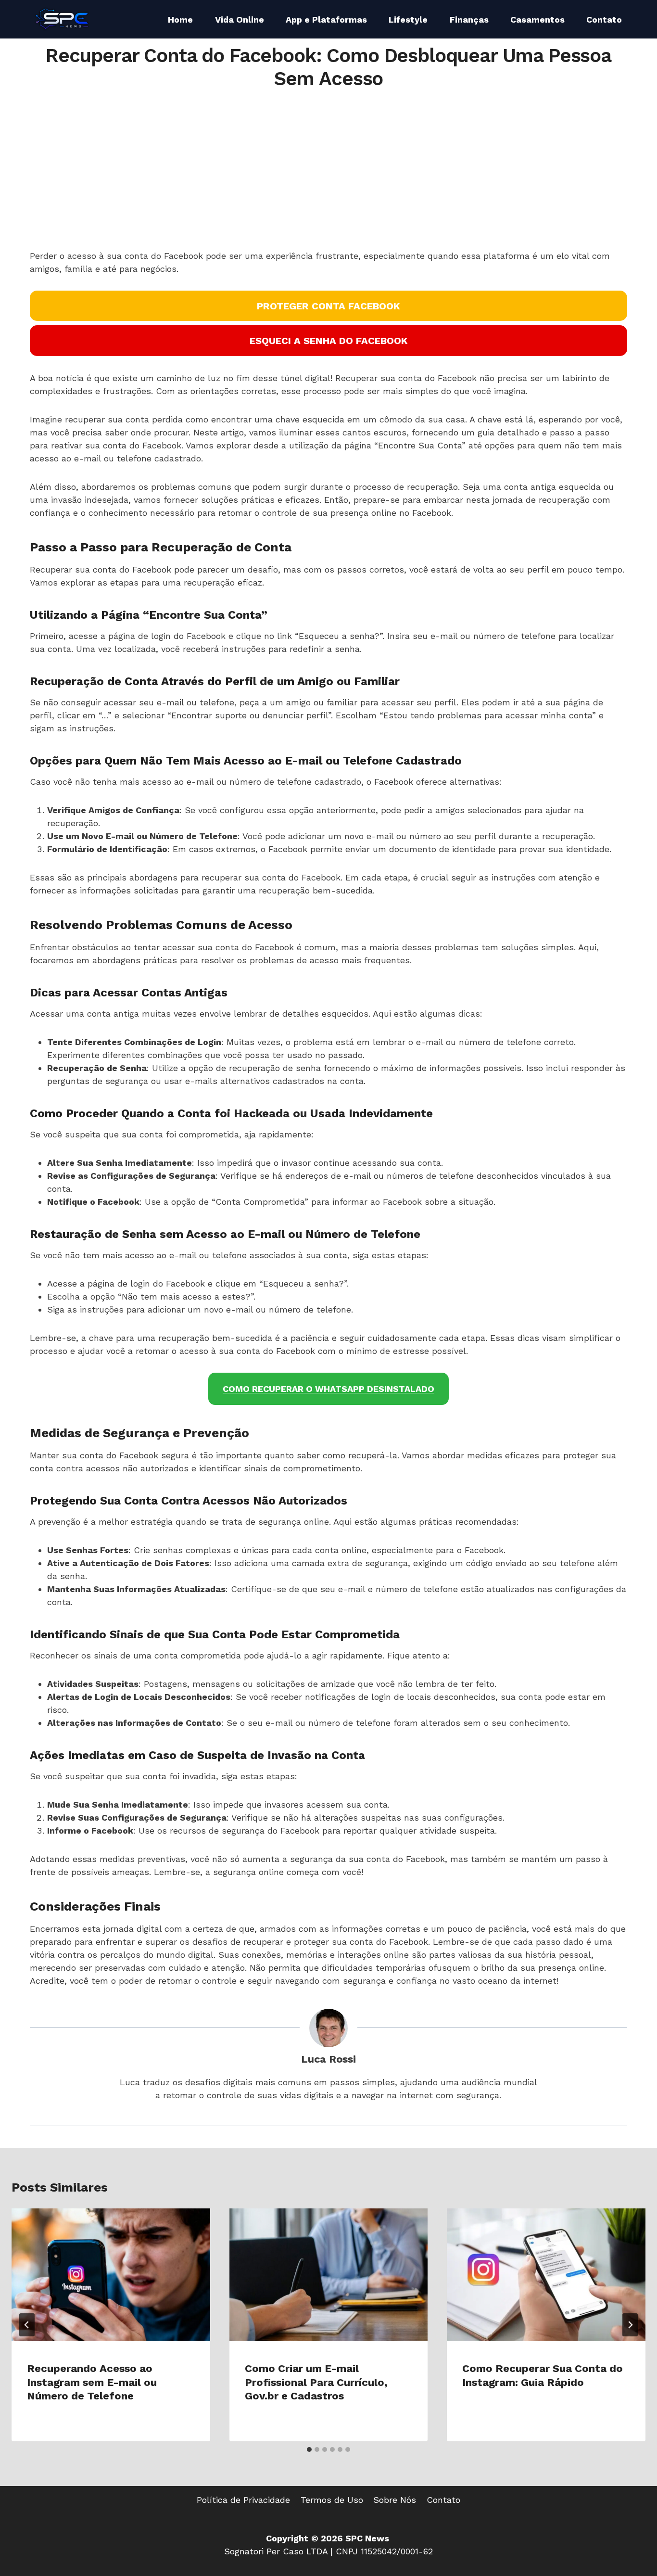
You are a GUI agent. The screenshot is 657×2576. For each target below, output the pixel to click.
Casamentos (537, 19)
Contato (604, 19)
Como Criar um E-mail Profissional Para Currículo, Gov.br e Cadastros (316, 2382)
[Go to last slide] (27, 2325)
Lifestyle (408, 19)
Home (180, 19)
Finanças (469, 19)
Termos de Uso (332, 2500)
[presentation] (111, 2275)
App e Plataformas (326, 19)
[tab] (309, 2449)
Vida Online (240, 19)
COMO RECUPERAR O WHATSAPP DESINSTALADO (328, 1389)
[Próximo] (630, 2325)
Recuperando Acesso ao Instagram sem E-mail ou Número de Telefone (92, 2382)
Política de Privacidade (243, 2500)
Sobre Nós (395, 2500)
